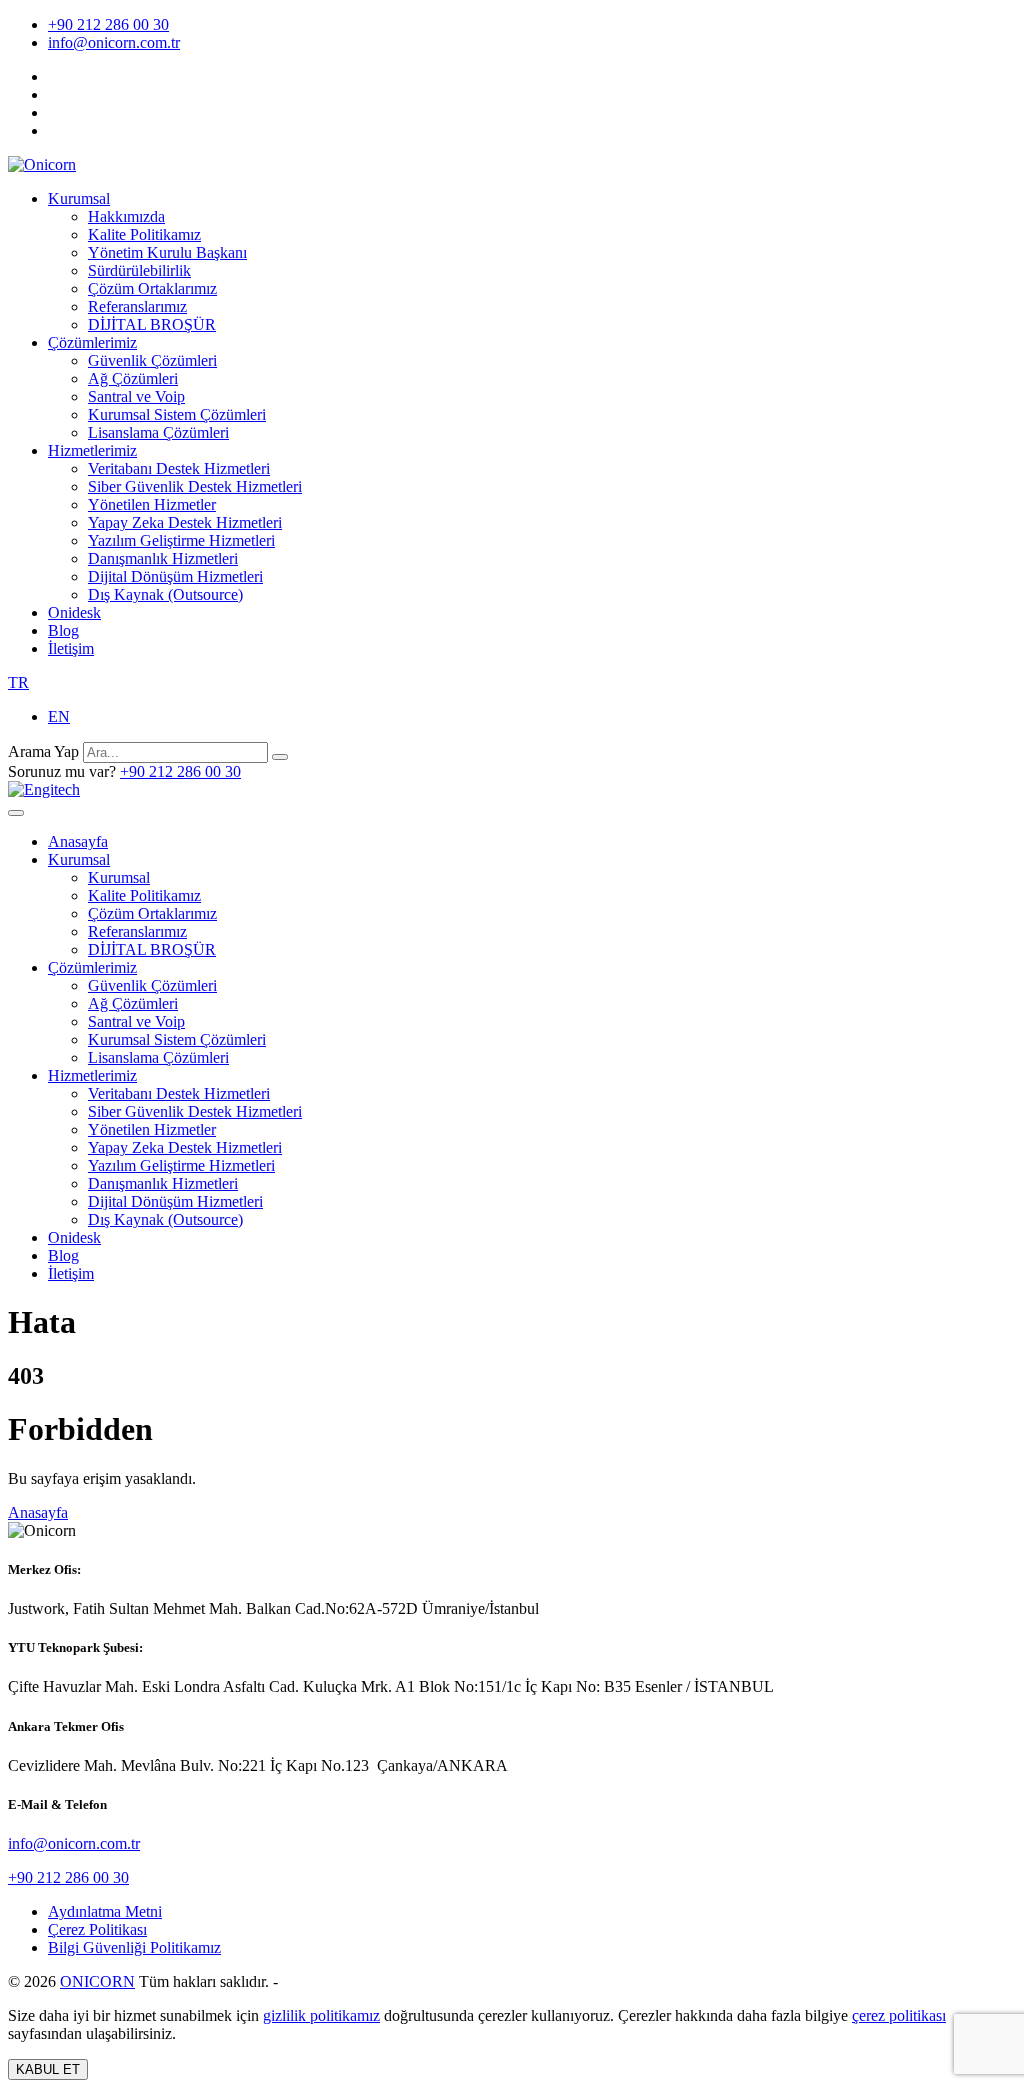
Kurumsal (79, 198)
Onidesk (74, 612)
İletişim (71, 648)
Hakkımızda (126, 216)
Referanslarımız (137, 306)
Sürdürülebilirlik (139, 270)
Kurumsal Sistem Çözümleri (177, 414)
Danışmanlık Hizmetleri (163, 558)
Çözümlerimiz (92, 342)
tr (18, 682)
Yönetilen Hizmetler (152, 504)
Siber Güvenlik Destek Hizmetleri (195, 486)
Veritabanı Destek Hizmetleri (179, 468)
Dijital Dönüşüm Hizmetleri (175, 576)
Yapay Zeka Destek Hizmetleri (185, 522)
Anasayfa (78, 841)
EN (59, 716)
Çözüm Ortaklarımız (152, 288)
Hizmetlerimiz (92, 450)
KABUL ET (48, 2069)
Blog (63, 630)
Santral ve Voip (136, 396)
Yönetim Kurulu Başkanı (167, 252)
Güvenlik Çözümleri (152, 360)
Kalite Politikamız (144, 234)
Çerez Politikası (97, 1929)
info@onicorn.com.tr (114, 42)
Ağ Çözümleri (133, 378)
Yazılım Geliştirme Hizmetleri (181, 540)
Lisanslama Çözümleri (158, 432)
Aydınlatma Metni (105, 1911)
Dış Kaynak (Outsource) (165, 594)
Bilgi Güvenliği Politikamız (134, 1947)
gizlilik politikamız (321, 2015)
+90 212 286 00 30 (108, 24)
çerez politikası (899, 2015)
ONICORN (97, 1981)
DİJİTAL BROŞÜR (152, 324)
